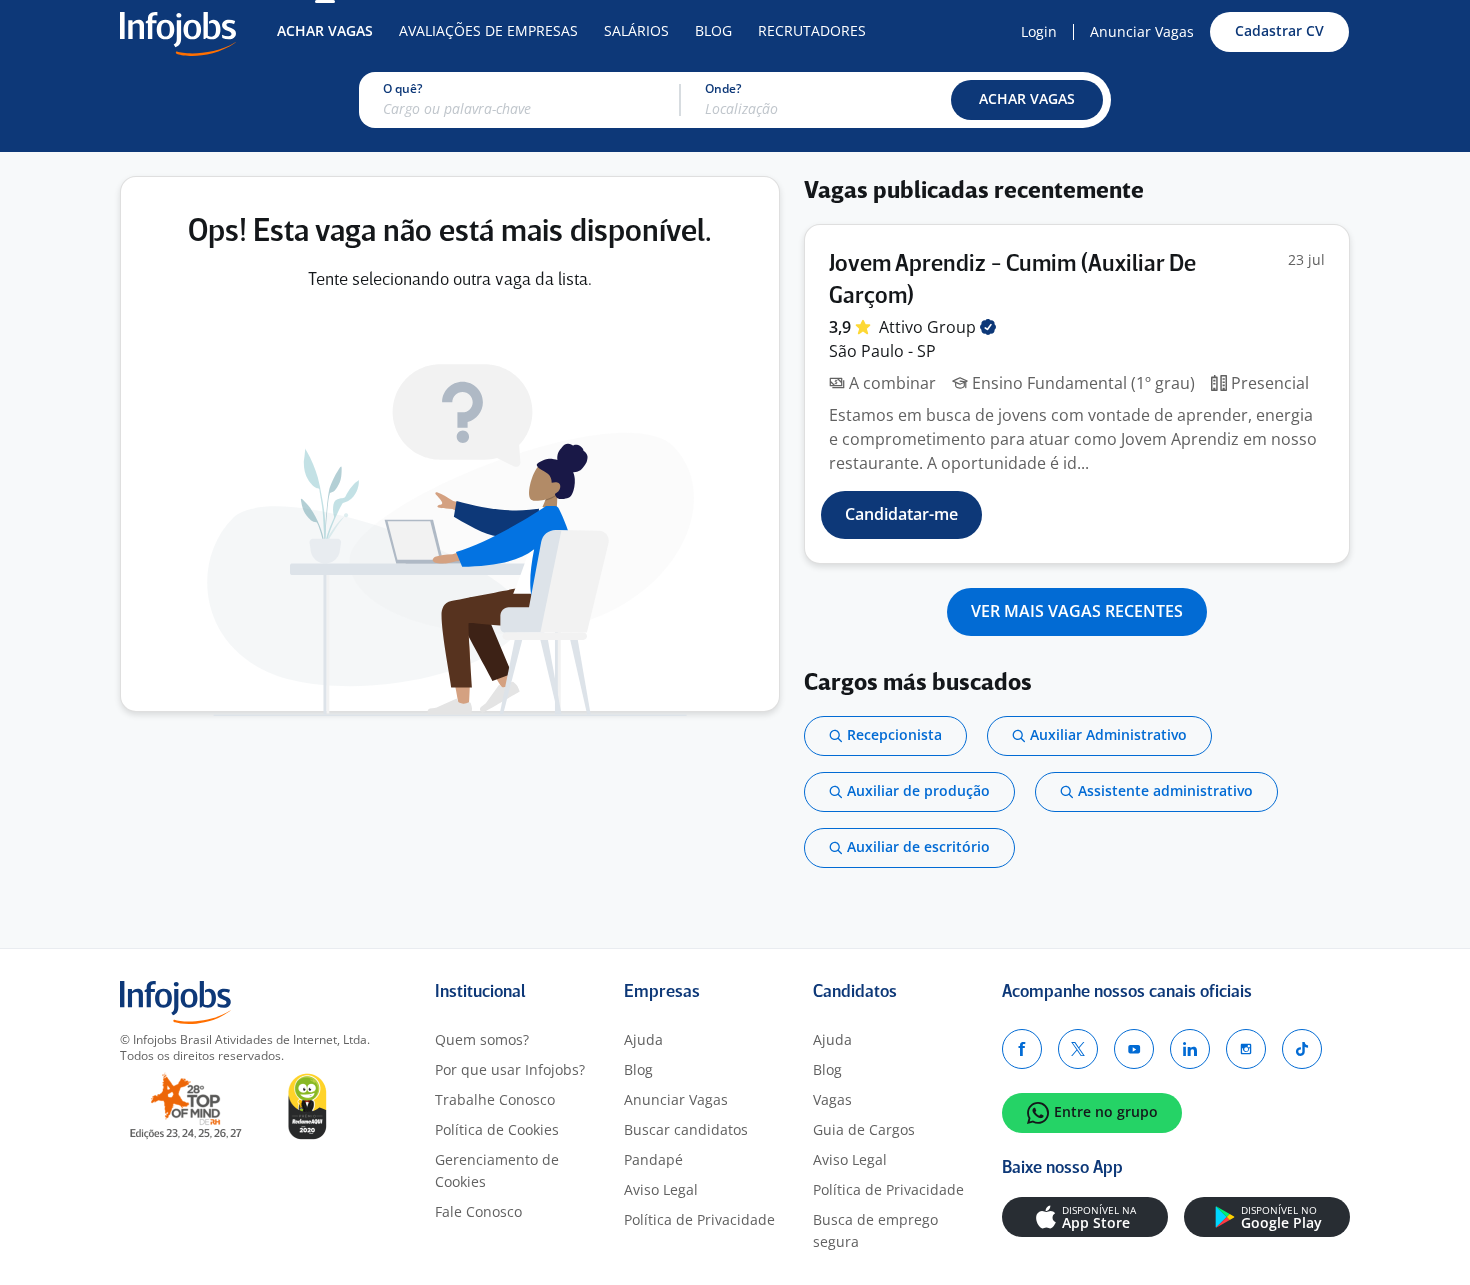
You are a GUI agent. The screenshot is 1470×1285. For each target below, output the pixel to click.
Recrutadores (812, 30)
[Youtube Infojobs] (1134, 1049)
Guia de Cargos (864, 1129)
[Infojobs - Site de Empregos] (178, 32)
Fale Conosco (478, 1211)
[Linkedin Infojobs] (1190, 1049)
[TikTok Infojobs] (1302, 1049)
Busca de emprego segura (875, 1230)
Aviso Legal (661, 1189)
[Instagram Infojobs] (1246, 1049)
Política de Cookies (497, 1129)
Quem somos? (482, 1039)
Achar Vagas (325, 30)
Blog (713, 30)
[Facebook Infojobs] (1022, 1049)
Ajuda (643, 1039)
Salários (636, 30)
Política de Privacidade (699, 1219)
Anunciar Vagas (1142, 31)
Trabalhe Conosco (495, 1099)
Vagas (832, 1099)
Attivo (929, 327)
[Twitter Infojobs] (1078, 1049)
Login (1039, 31)
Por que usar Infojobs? (510, 1069)
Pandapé (653, 1159)
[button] (1027, 100)
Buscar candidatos (686, 1129)
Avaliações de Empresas (488, 30)
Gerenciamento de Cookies (497, 1170)
